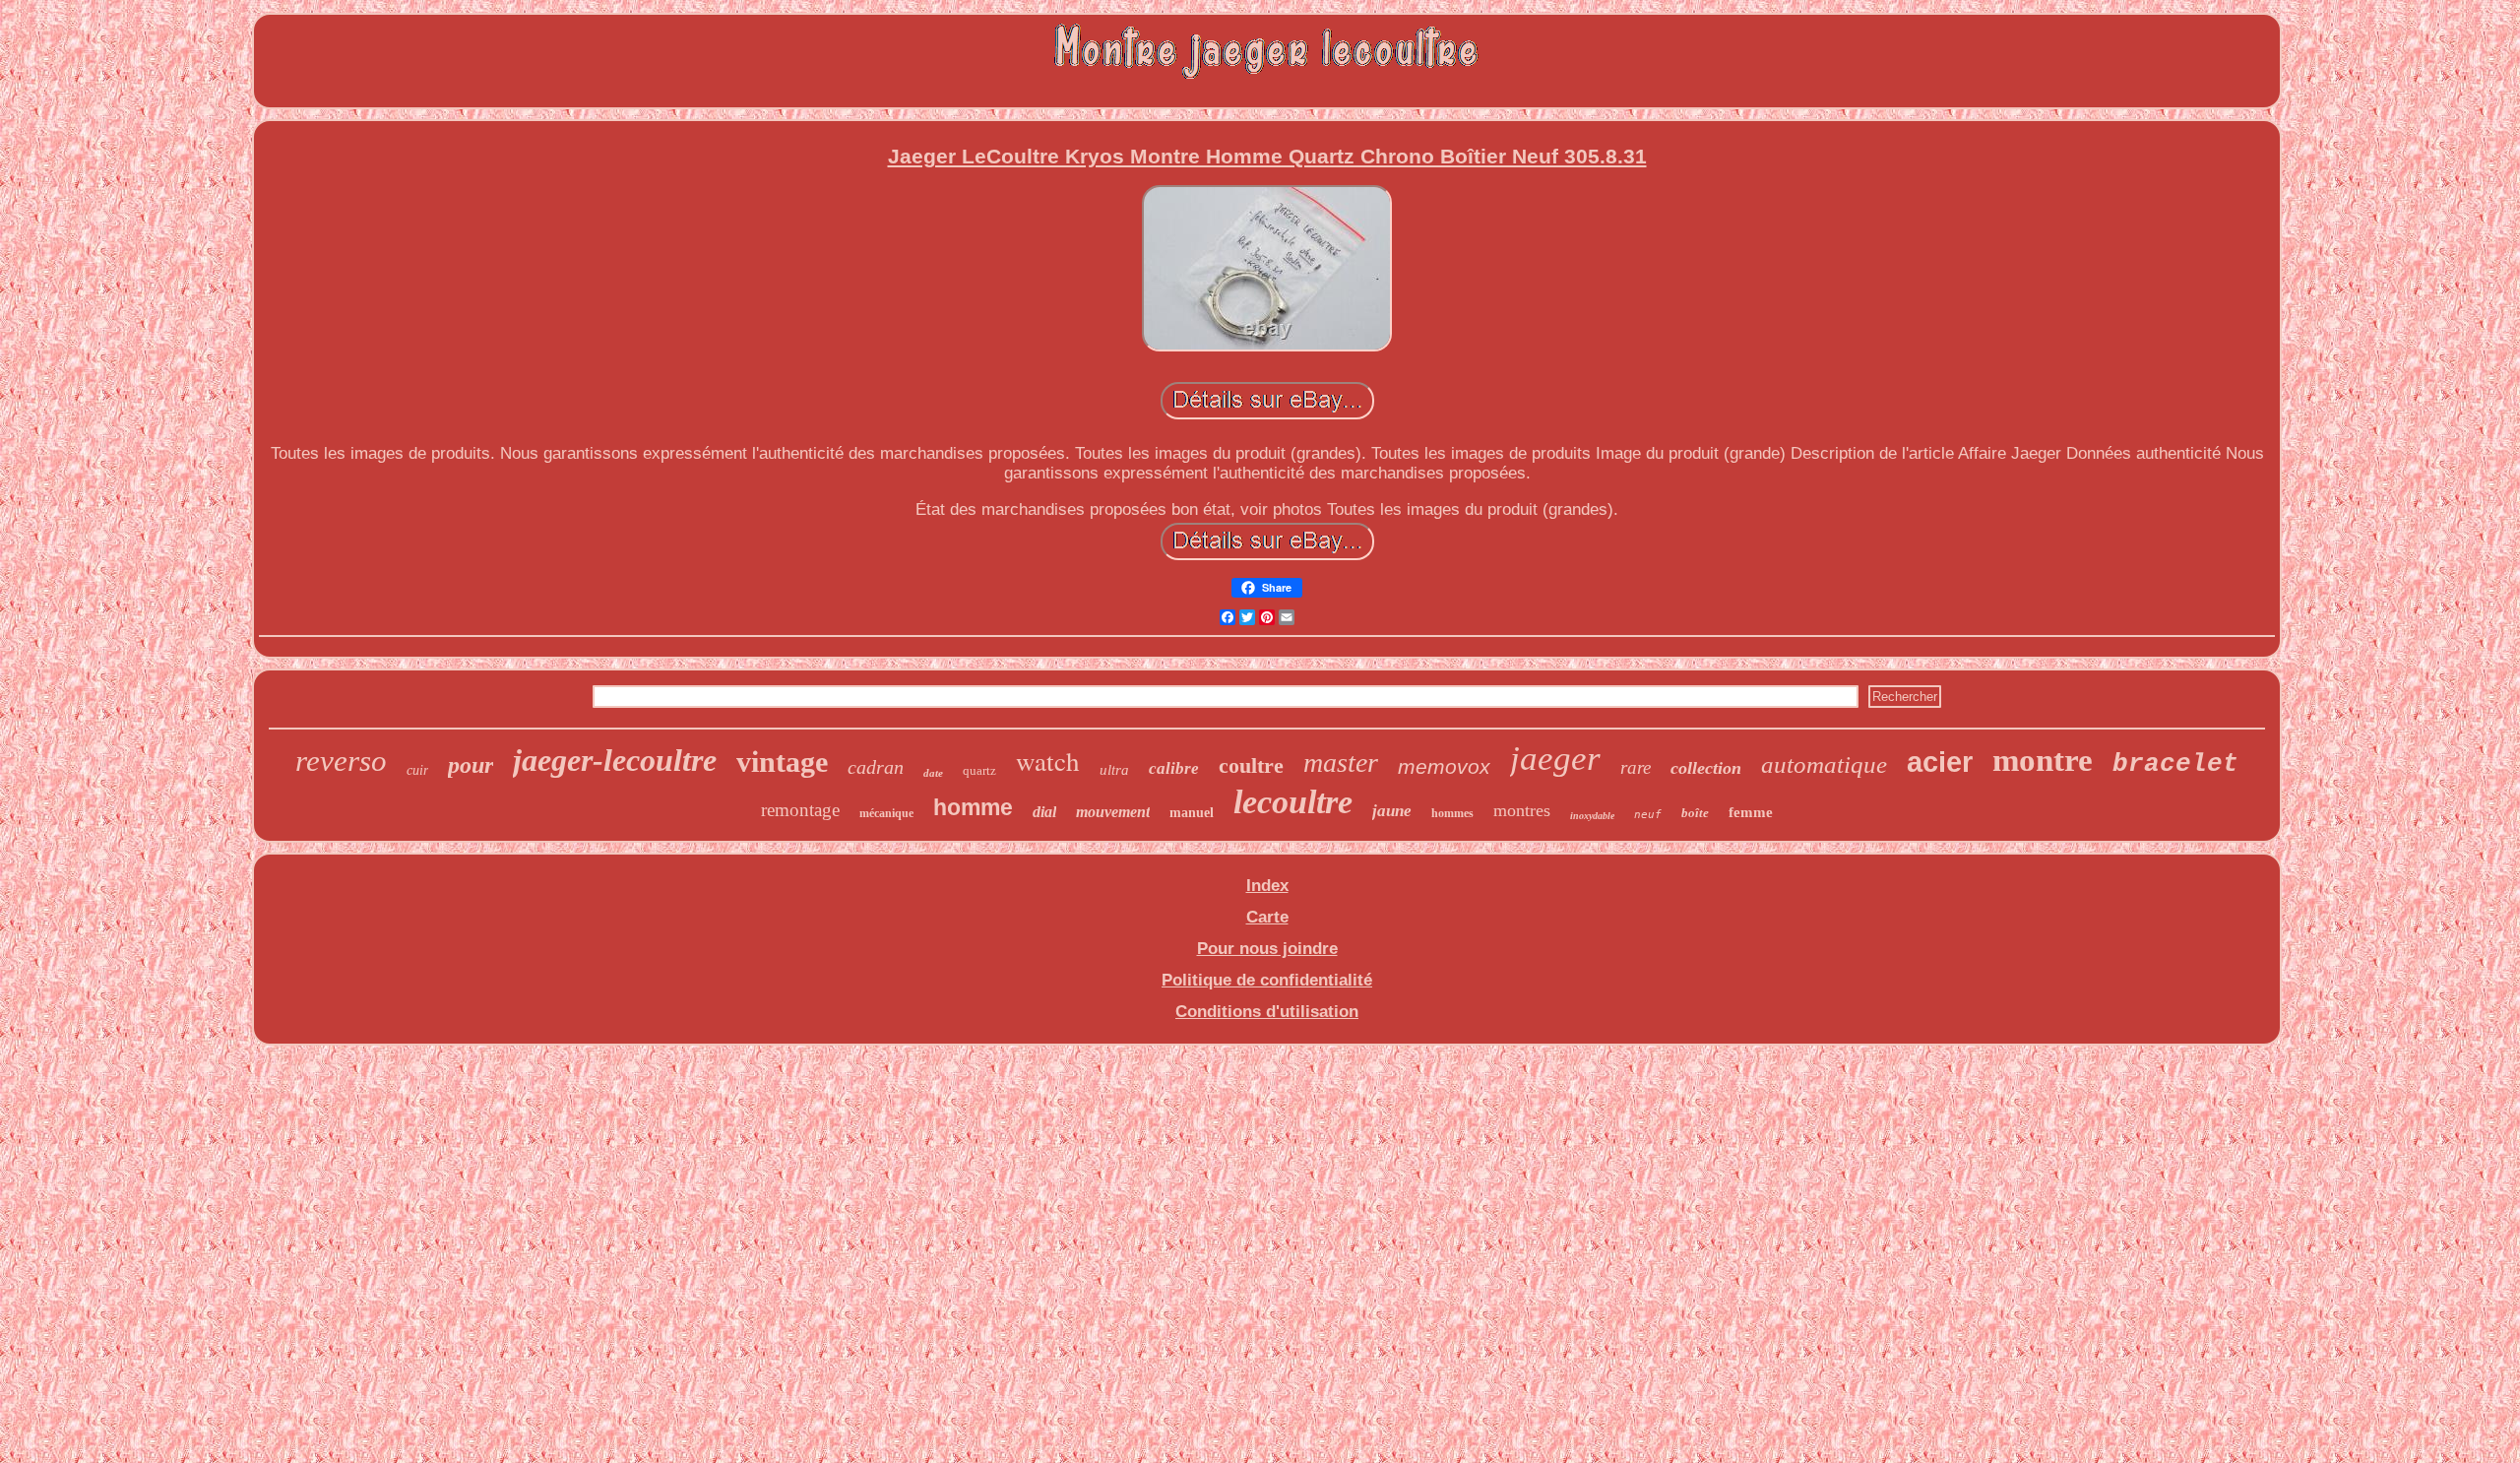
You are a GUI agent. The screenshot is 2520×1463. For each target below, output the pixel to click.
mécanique (886, 813)
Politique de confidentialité (1267, 980)
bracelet (2175, 764)
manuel (1192, 813)
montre (2043, 760)
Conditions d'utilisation (1267, 1012)
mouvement (1113, 812)
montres (1522, 810)
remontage (800, 810)
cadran (876, 767)
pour (471, 765)
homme (973, 807)
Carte (1267, 917)
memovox (1444, 766)
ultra (1114, 770)
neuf (1648, 815)
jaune (1392, 811)
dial (1044, 812)
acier (1940, 762)
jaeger (1555, 759)
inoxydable (1592, 816)
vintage (782, 762)
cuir (417, 770)
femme (1751, 812)
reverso (341, 761)
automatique (1824, 764)
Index (1267, 886)
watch (1048, 761)
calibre (1174, 768)
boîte (1695, 813)
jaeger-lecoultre (615, 760)
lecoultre (1293, 802)
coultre (1251, 765)
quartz (979, 770)
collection (1706, 768)
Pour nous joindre (1267, 949)
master (1341, 763)
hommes (1452, 813)
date (933, 773)
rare (1636, 767)
